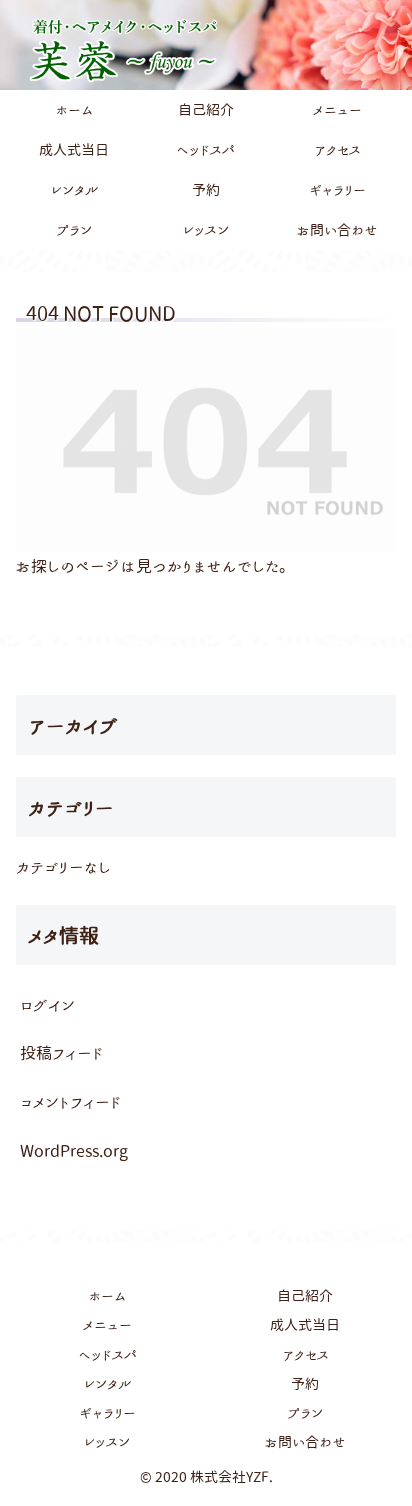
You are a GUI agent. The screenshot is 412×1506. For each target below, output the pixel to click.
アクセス (305, 1355)
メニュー (107, 1325)
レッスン (107, 1442)
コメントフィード (70, 1102)
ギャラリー (107, 1413)
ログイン (47, 1005)
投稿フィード (61, 1053)
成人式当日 (305, 1325)
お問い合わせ (305, 1442)
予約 (305, 1384)
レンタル (107, 1384)
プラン (305, 1413)
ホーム (107, 1296)
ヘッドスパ (107, 1355)
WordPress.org (74, 1151)
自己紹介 (305, 1296)
